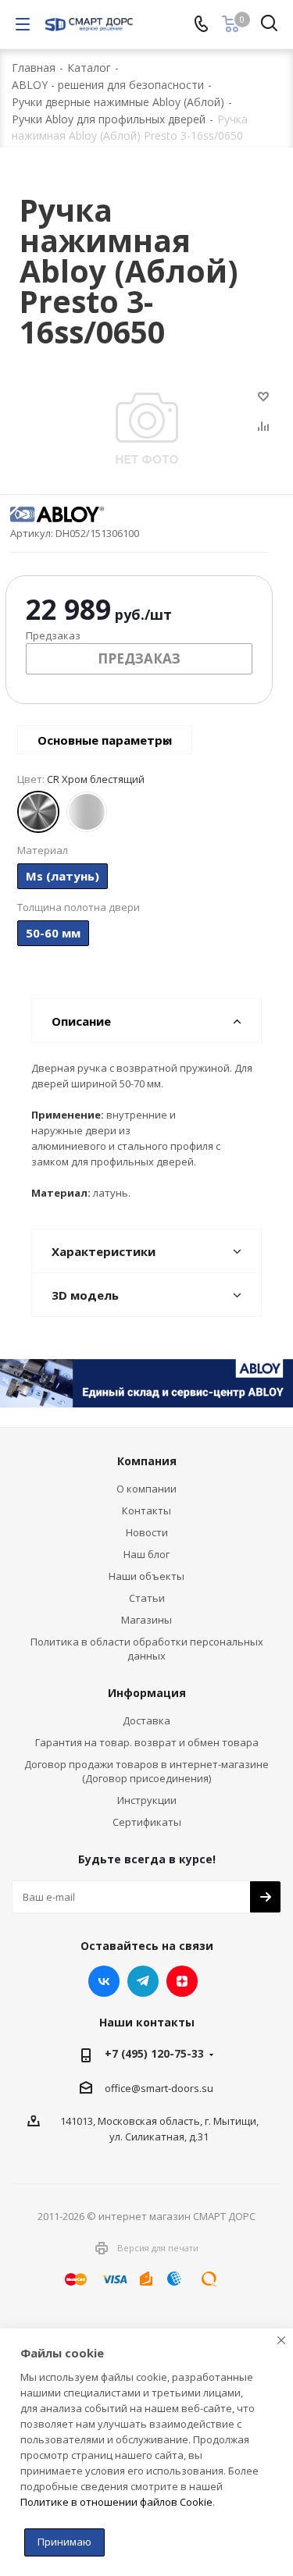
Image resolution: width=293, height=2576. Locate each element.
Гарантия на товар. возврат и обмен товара (147, 1742)
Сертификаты (147, 1822)
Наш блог (146, 1554)
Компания (147, 1461)
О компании (146, 1489)
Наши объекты (146, 1576)
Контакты (146, 1510)
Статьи (147, 1598)
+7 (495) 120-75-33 (154, 2053)
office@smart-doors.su (159, 2088)
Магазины (146, 1620)
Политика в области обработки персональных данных (147, 1649)
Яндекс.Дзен (182, 1981)
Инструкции (147, 1800)
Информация (147, 1693)
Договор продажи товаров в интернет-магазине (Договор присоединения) (146, 1771)
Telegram (143, 1981)
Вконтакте (104, 1981)
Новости (147, 1532)
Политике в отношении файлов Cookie (116, 2502)
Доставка (146, 1720)
